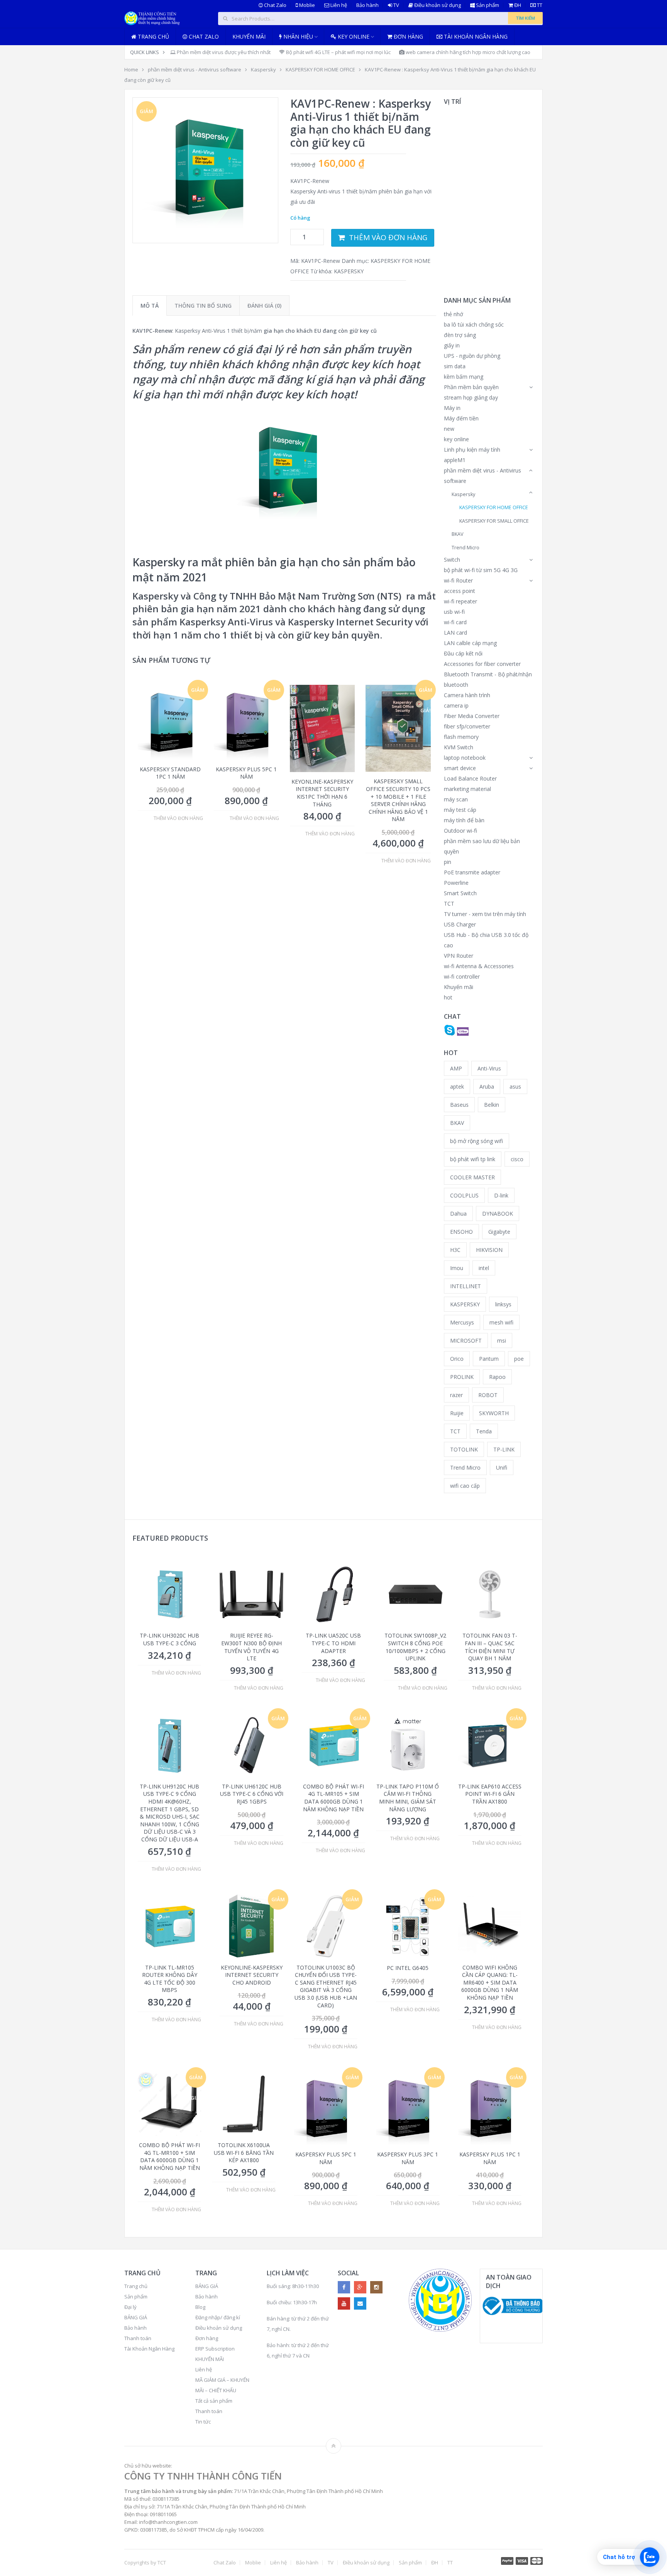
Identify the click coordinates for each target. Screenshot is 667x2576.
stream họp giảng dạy (471, 397)
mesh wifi (501, 1322)
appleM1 (455, 460)
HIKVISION (489, 1250)
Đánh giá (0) (264, 306)
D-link (501, 1195)
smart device (460, 768)
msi (502, 1341)
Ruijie (457, 1413)
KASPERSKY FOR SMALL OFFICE (494, 521)
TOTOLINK (464, 1449)
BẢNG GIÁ (136, 2317)
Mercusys (462, 1322)
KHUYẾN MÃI (210, 2359)
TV (396, 5)
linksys (503, 1304)
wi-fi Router (458, 580)
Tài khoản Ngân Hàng (475, 36)
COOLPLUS (464, 1195)
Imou (457, 1268)
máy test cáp (460, 810)
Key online (353, 36)
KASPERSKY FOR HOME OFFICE (320, 69)
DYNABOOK (498, 1213)
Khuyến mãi (249, 36)
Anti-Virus (489, 1068)
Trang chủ (153, 36)
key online (456, 439)
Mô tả (150, 306)
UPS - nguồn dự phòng (472, 356)
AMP (456, 1068)
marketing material (467, 789)
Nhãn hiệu (297, 36)
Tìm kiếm (525, 18)
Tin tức (203, 2422)
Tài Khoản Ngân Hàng (149, 2349)
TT (539, 5)
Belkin (492, 1105)
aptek (457, 1086)
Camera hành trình (467, 695)
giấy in (452, 345)
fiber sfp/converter (467, 726)
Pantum (489, 1359)
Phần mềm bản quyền (471, 387)
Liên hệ (338, 5)
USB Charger (460, 924)
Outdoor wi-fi (460, 831)
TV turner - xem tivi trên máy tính (485, 914)
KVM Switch (459, 747)
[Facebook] (344, 2287)
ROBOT (488, 1395)
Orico (457, 1359)
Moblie (306, 5)
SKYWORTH (494, 1413)
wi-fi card (455, 622)
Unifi (502, 1468)
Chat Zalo (275, 5)
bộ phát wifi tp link (473, 1159)
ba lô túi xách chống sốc (474, 324)
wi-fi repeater (460, 601)
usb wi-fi (454, 612)
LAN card (455, 633)
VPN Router (459, 956)
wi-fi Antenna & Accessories (479, 966)
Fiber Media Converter (472, 716)
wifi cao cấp (465, 1486)
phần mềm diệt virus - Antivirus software (195, 69)
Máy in (452, 408)
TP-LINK (504, 1449)
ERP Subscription (215, 2349)
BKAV (458, 534)
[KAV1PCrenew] (205, 170)
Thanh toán (138, 2338)
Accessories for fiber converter (482, 664)
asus (515, 1086)
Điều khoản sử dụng (437, 5)
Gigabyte (499, 1232)
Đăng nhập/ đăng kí (218, 2317)
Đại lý (130, 2307)
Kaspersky (263, 69)
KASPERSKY (349, 271)
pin (448, 862)
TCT (449, 904)
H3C (455, 1250)
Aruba (487, 1086)
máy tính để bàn (464, 820)
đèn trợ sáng (460, 335)
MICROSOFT (466, 1341)
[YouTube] (344, 2303)
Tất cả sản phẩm (214, 2401)
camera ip (456, 705)
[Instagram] (376, 2287)
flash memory (461, 737)
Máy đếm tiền (461, 418)
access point (460, 591)
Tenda (484, 1431)
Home (131, 69)
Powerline (456, 883)
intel (484, 1268)
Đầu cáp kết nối (463, 653)
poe (519, 1359)
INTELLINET (466, 1286)
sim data (455, 366)
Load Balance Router (470, 778)
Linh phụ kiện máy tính (472, 450)
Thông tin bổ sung (203, 306)
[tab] (150, 306)
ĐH (517, 5)
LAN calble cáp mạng (470, 643)
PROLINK (462, 1377)
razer (456, 1395)
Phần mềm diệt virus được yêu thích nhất (223, 52)
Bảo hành (367, 5)
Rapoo (497, 1377)
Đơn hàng (408, 36)
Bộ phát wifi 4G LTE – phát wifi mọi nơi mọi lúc (338, 52)
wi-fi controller (462, 976)
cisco (517, 1159)
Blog (200, 2307)
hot (448, 997)
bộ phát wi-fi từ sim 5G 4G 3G (481, 570)
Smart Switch (460, 893)
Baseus (459, 1105)
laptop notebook (465, 758)
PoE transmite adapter (472, 872)
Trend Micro (466, 548)
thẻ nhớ (454, 314)
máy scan (456, 799)
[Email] (360, 2303)
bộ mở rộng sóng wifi (477, 1141)
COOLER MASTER (472, 1177)
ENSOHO (461, 1232)
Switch (452, 560)
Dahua (458, 1213)
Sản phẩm (487, 5)
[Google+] (360, 2287)
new (449, 429)
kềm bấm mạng (464, 377)
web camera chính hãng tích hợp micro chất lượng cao (467, 52)
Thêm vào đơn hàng (388, 237)
